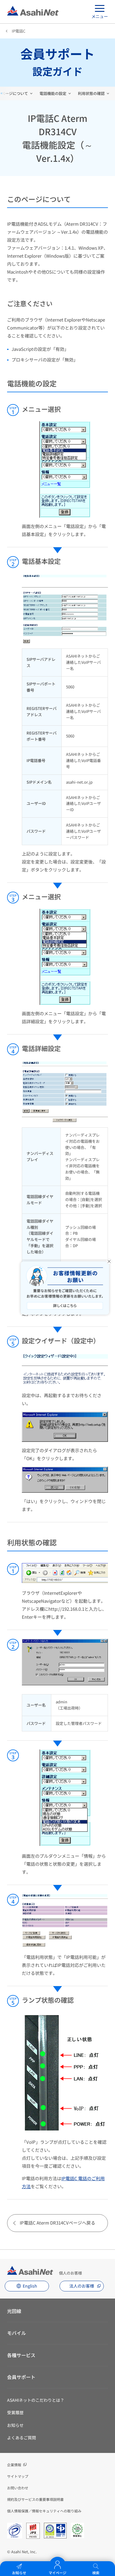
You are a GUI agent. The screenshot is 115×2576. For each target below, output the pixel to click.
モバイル (17, 2333)
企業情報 (14, 2465)
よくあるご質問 (22, 2438)
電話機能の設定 (53, 93)
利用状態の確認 (91, 93)
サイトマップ (18, 2476)
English (30, 2286)
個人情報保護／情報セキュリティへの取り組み (44, 2511)
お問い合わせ (18, 2488)
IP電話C (19, 31)
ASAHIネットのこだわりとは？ (36, 2400)
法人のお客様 (82, 2286)
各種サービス (21, 2355)
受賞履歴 (15, 2412)
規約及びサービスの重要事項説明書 (35, 2499)
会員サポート (21, 2377)
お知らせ (15, 2425)
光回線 (14, 2311)
